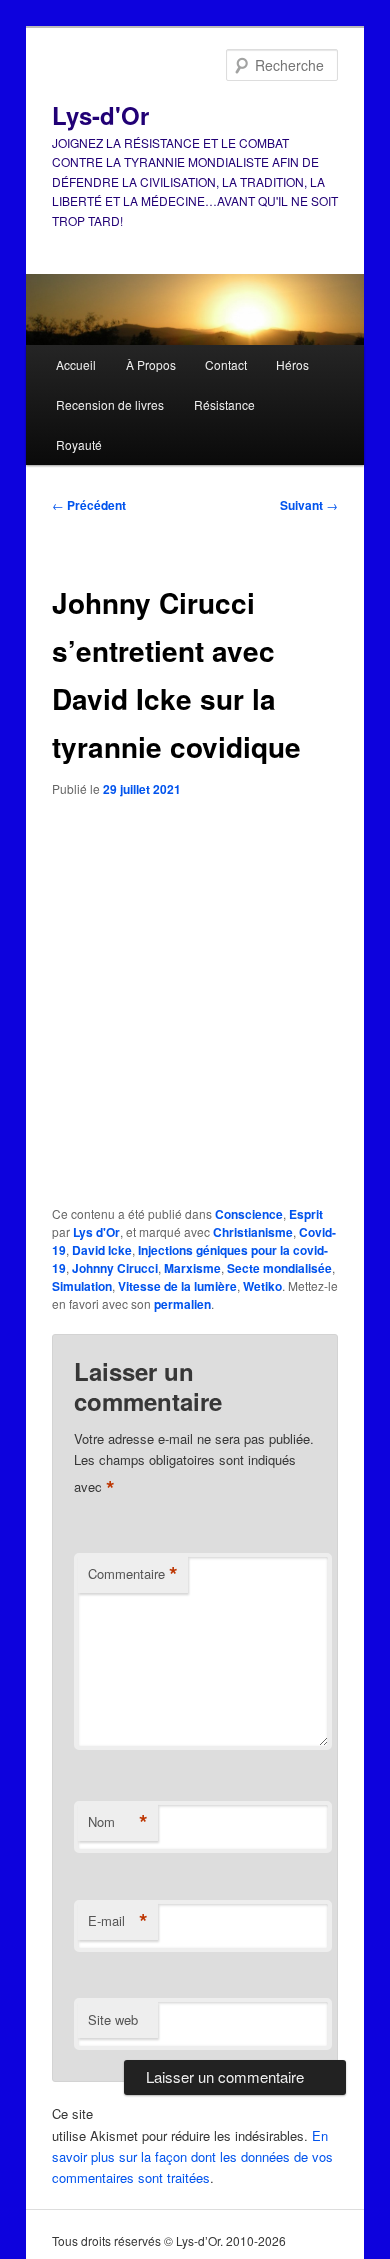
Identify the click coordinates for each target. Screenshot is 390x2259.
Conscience (249, 1214)
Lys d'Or (96, 1232)
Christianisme (253, 1232)
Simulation (82, 1286)
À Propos (151, 364)
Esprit (306, 1214)
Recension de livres (110, 404)
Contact (226, 364)
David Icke (102, 1250)
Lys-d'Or (100, 115)
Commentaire (133, 1574)
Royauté (79, 444)
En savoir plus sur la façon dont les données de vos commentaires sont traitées (192, 2156)
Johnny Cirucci (115, 1268)
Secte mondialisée (279, 1268)
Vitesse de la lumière (177, 1286)
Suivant (309, 505)
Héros (292, 364)
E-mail (118, 1921)
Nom (118, 1822)
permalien (182, 1304)
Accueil (76, 364)
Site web (113, 2019)
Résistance (224, 404)
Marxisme (192, 1268)
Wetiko (262, 1286)
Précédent (89, 505)
